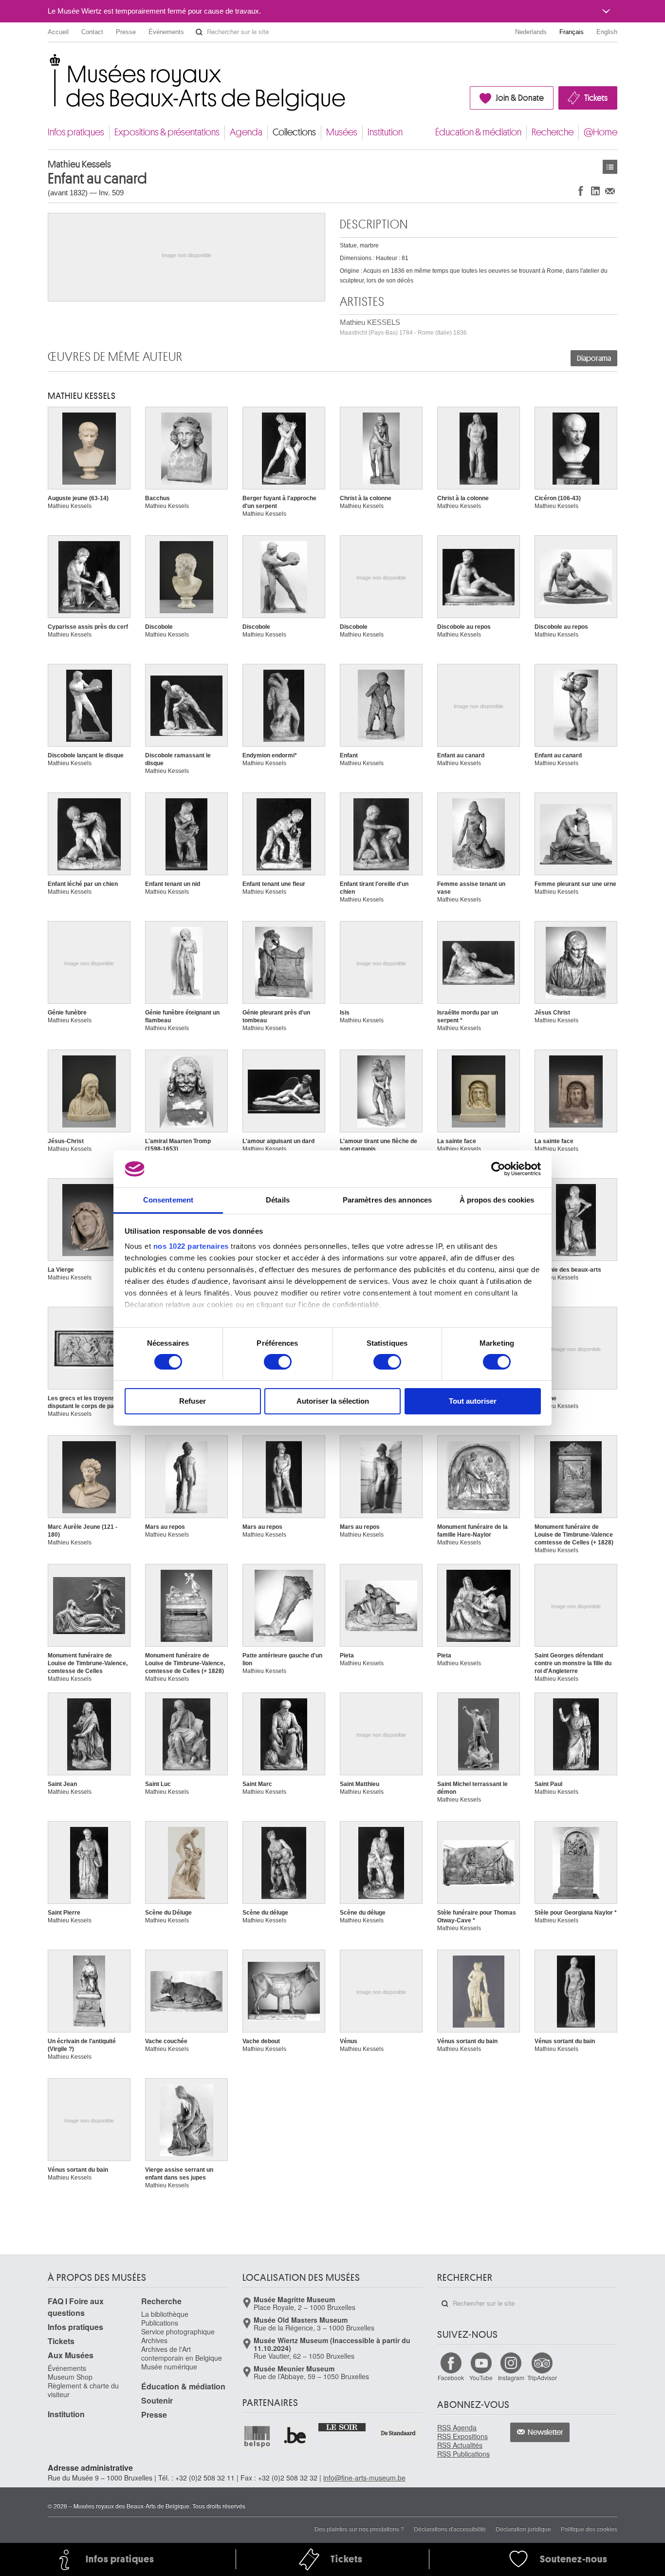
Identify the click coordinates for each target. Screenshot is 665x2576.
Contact (92, 32)
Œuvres (610, 167)
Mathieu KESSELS (403, 327)
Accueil (58, 32)
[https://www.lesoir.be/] (342, 2426)
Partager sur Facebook (581, 191)
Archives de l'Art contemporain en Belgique (182, 2353)
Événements (166, 32)
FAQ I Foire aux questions (76, 2307)
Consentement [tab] (168, 1200)
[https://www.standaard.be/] (398, 2433)
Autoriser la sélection (333, 1401)
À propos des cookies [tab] (497, 1200)
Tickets (596, 98)
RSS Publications (463, 2454)
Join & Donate (520, 98)
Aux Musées (71, 2355)
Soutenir (157, 2400)
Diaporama (594, 358)
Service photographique (178, 2332)
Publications (160, 2323)
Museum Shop (70, 2377)
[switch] (278, 1362)
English (607, 32)
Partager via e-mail (610, 191)
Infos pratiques (76, 132)
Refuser (193, 1401)
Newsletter (545, 2432)
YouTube (481, 2378)
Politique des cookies (589, 2529)
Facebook (451, 2378)
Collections (294, 132)
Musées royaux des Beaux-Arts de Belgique (48, 63)
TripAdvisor (542, 2378)
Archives (154, 2340)
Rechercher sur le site (199, 32)
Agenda (246, 132)
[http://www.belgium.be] (296, 2436)
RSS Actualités (460, 2445)
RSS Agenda (457, 2427)
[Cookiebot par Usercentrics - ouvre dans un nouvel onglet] (498, 1169)
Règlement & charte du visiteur (83, 2390)
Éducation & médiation (478, 132)
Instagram (511, 2378)
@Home (600, 132)
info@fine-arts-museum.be (364, 2478)
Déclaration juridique (523, 2529)
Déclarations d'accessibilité (450, 2529)
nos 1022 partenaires (191, 1246)
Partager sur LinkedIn (595, 191)
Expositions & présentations (167, 132)
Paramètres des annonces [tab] (387, 1200)
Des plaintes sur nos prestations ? (359, 2529)
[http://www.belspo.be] (258, 2436)
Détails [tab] (278, 1200)
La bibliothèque (165, 2314)
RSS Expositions (462, 2436)
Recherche (553, 132)
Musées (342, 132)
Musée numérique (169, 2367)
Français (572, 32)
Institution (385, 132)
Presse (126, 32)
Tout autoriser (473, 1401)
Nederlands (531, 32)
